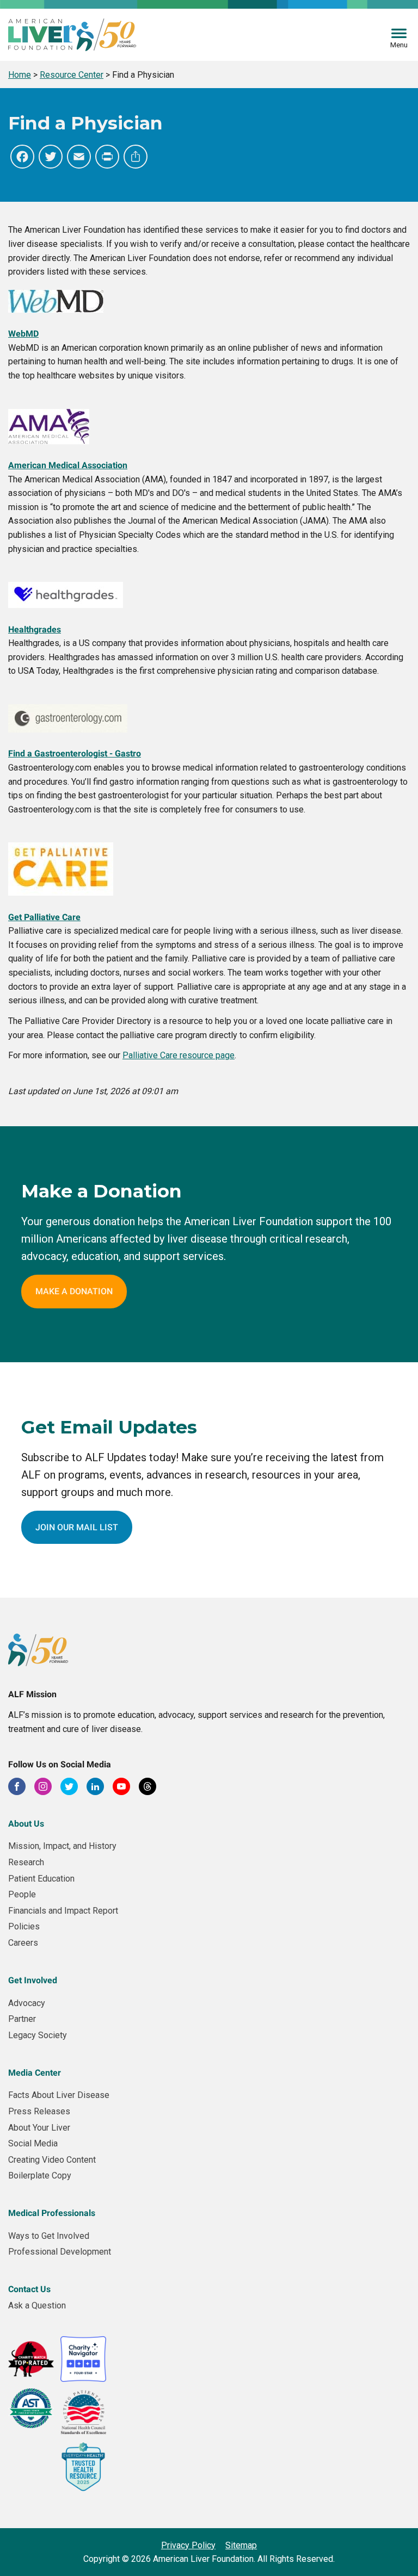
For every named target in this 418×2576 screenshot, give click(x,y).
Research (26, 1862)
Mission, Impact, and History (62, 1846)
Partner (22, 2019)
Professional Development (60, 2252)
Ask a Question (37, 2305)
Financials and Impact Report (63, 1911)
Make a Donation (74, 1291)
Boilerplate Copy (40, 2175)
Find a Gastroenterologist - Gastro (75, 753)
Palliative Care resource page (179, 1055)
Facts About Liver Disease (59, 2095)
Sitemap (241, 2545)
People (22, 1894)
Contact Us (29, 2289)
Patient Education (41, 1879)
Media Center (35, 2073)
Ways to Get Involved (49, 2236)
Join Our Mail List (77, 1527)
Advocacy (27, 2003)
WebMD (23, 334)
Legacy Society (38, 2035)
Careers (23, 1943)
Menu (399, 45)
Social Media (33, 2143)
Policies (24, 1926)
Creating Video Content (52, 2160)
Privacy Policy (188, 2545)
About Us (26, 1824)
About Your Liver (39, 2128)
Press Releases (39, 2111)
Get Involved (33, 1980)
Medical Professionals (52, 2213)
